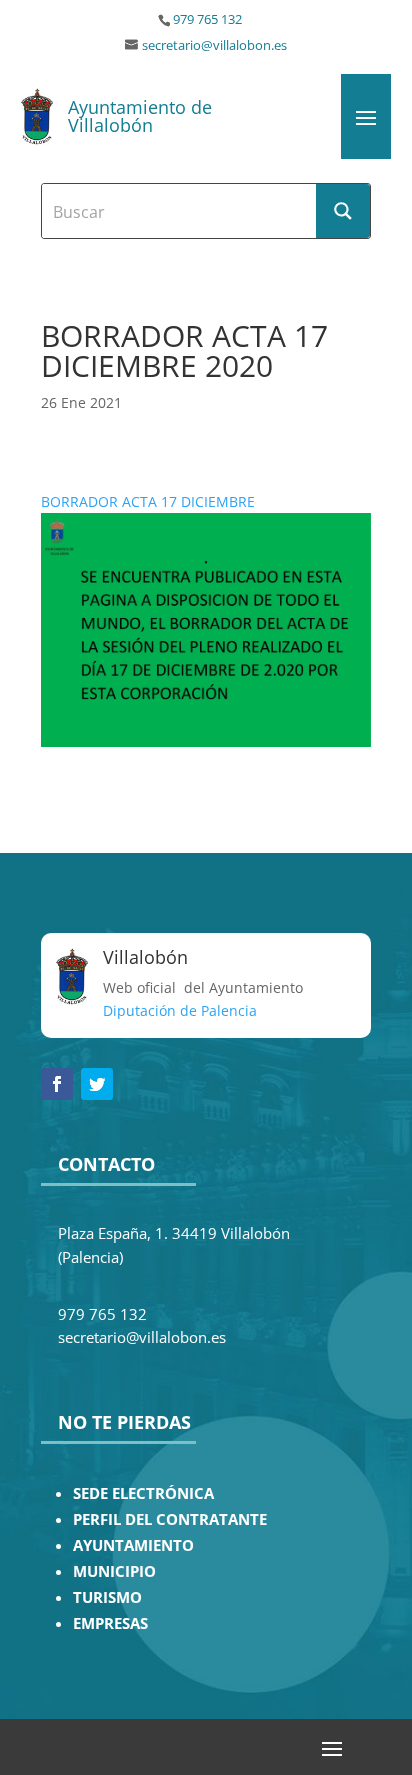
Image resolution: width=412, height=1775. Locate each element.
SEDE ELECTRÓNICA (143, 1493)
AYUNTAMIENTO (133, 1545)
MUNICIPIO (114, 1571)
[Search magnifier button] (343, 211)
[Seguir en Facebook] (57, 1084)
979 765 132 (207, 19)
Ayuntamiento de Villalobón (140, 116)
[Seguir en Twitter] (97, 1084)
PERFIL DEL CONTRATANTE (170, 1519)
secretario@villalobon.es (214, 45)
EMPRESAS (110, 1623)
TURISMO (107, 1597)
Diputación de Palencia (180, 1010)
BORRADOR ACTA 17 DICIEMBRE (148, 501)
